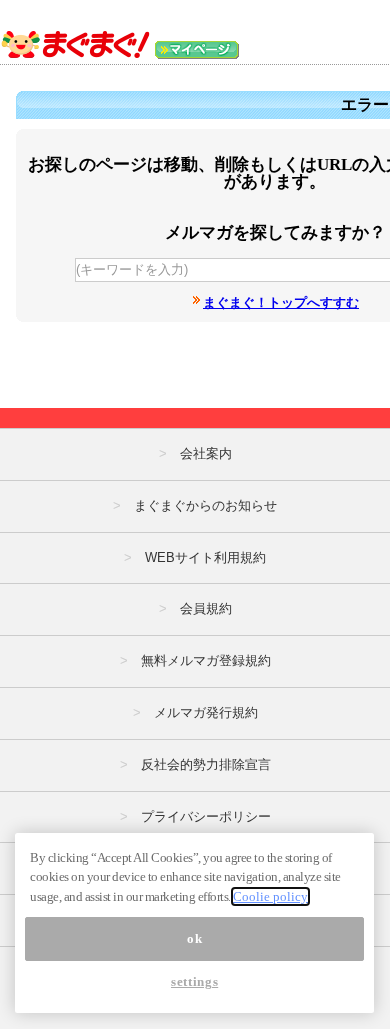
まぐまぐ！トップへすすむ (281, 302)
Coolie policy (270, 896)
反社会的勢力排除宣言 (206, 764)
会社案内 (206, 453)
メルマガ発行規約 (206, 712)
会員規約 (206, 608)
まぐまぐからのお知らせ (205, 505)
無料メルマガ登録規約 (206, 660)
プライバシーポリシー (206, 816)
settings (194, 981)
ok (194, 938)
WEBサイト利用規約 (205, 557)
